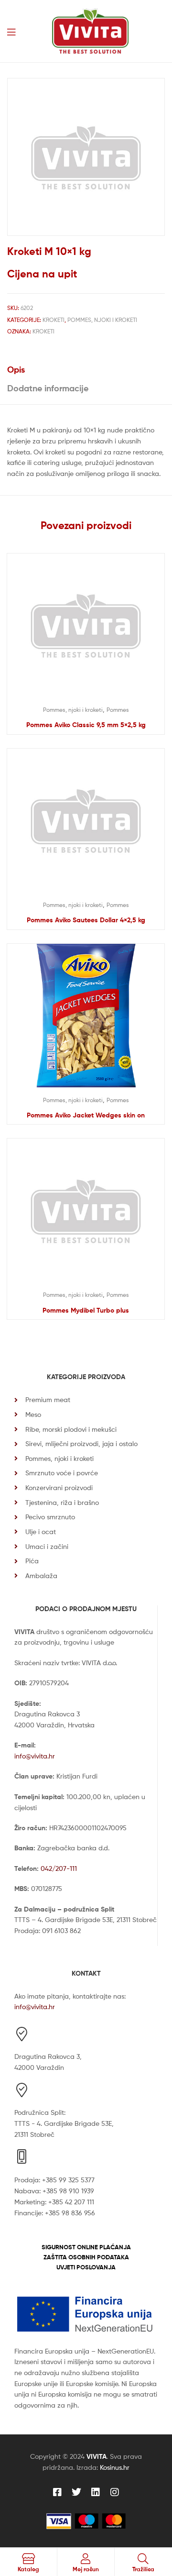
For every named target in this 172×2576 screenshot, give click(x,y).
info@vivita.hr (35, 1756)
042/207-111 (59, 1868)
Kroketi (54, 320)
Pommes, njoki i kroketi (102, 320)
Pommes (118, 710)
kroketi (43, 331)
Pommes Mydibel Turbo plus (86, 1310)
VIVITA (97, 2456)
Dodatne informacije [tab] (48, 388)
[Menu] (11, 31)
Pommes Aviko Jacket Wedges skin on (86, 1115)
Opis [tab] (16, 370)
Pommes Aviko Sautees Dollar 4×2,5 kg (86, 920)
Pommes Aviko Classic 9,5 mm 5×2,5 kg (86, 725)
